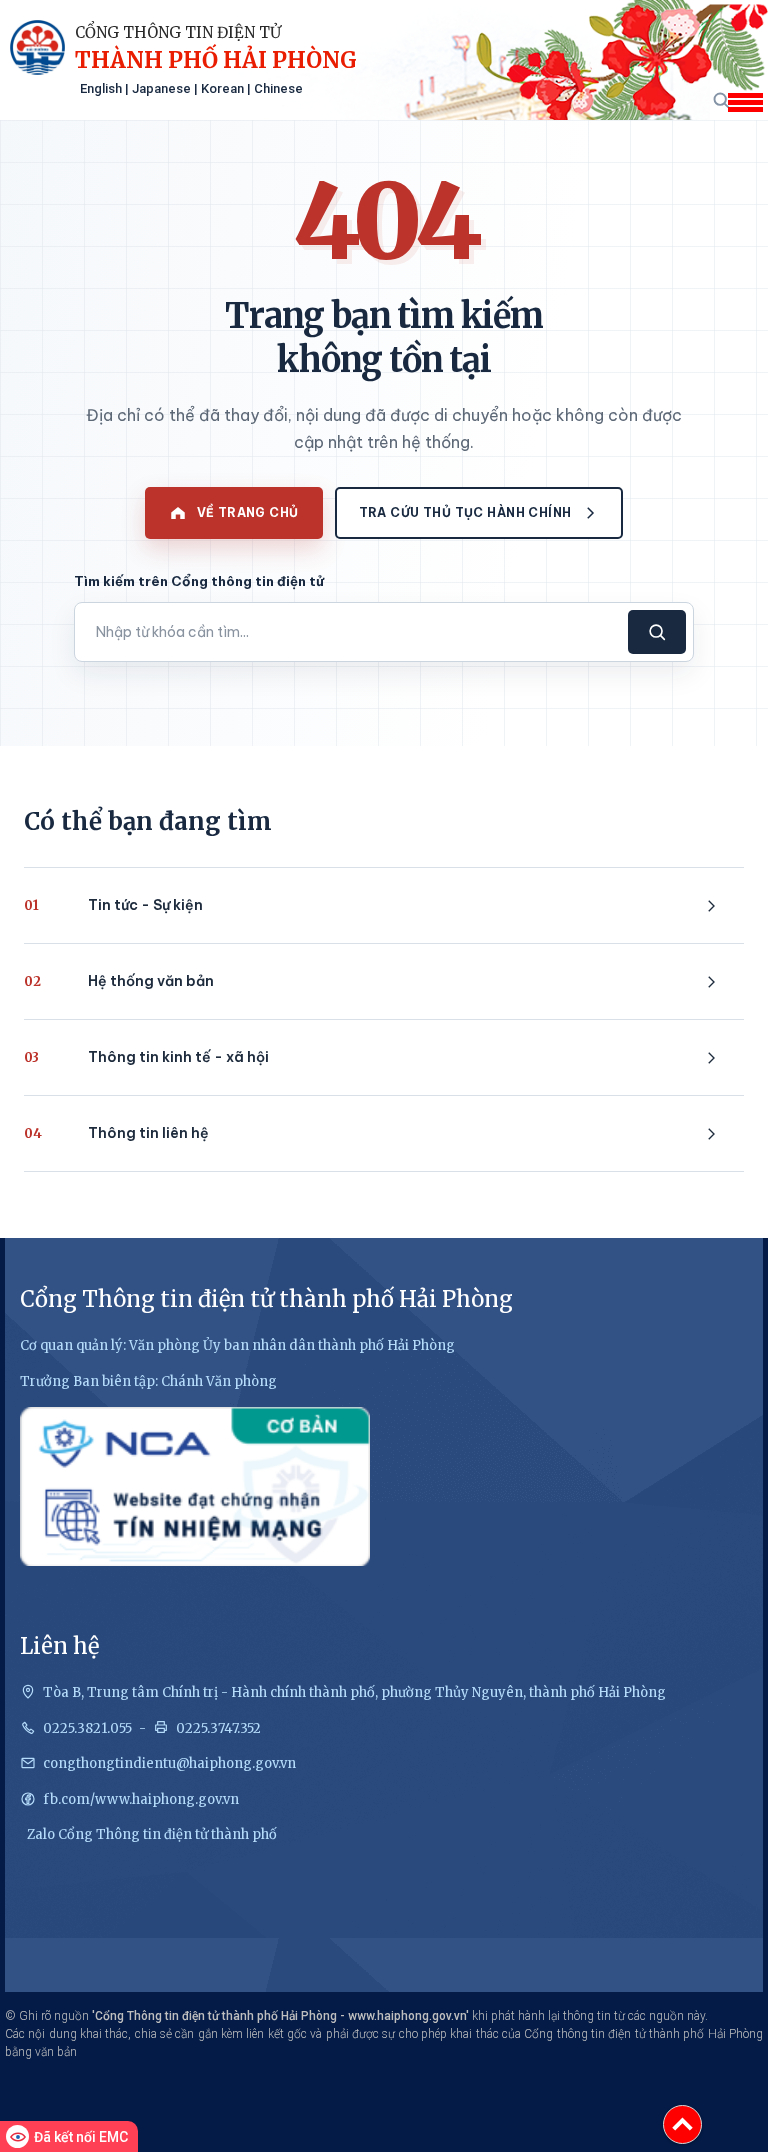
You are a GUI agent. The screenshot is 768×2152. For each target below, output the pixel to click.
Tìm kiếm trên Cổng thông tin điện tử (199, 581)
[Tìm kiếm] (720, 99)
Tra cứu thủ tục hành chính (465, 512)
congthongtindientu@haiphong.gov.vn (169, 1763)
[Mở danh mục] (745, 102)
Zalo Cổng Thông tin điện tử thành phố (152, 1834)
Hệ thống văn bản (119, 981)
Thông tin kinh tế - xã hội (146, 1057)
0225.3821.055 (87, 1728)
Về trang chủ (248, 512)
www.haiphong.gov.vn (407, 2016)
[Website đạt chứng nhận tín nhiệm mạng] (195, 1486)
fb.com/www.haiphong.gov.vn (141, 1799)
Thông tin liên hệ (116, 1133)
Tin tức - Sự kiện (113, 905)
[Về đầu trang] (682, 2124)
